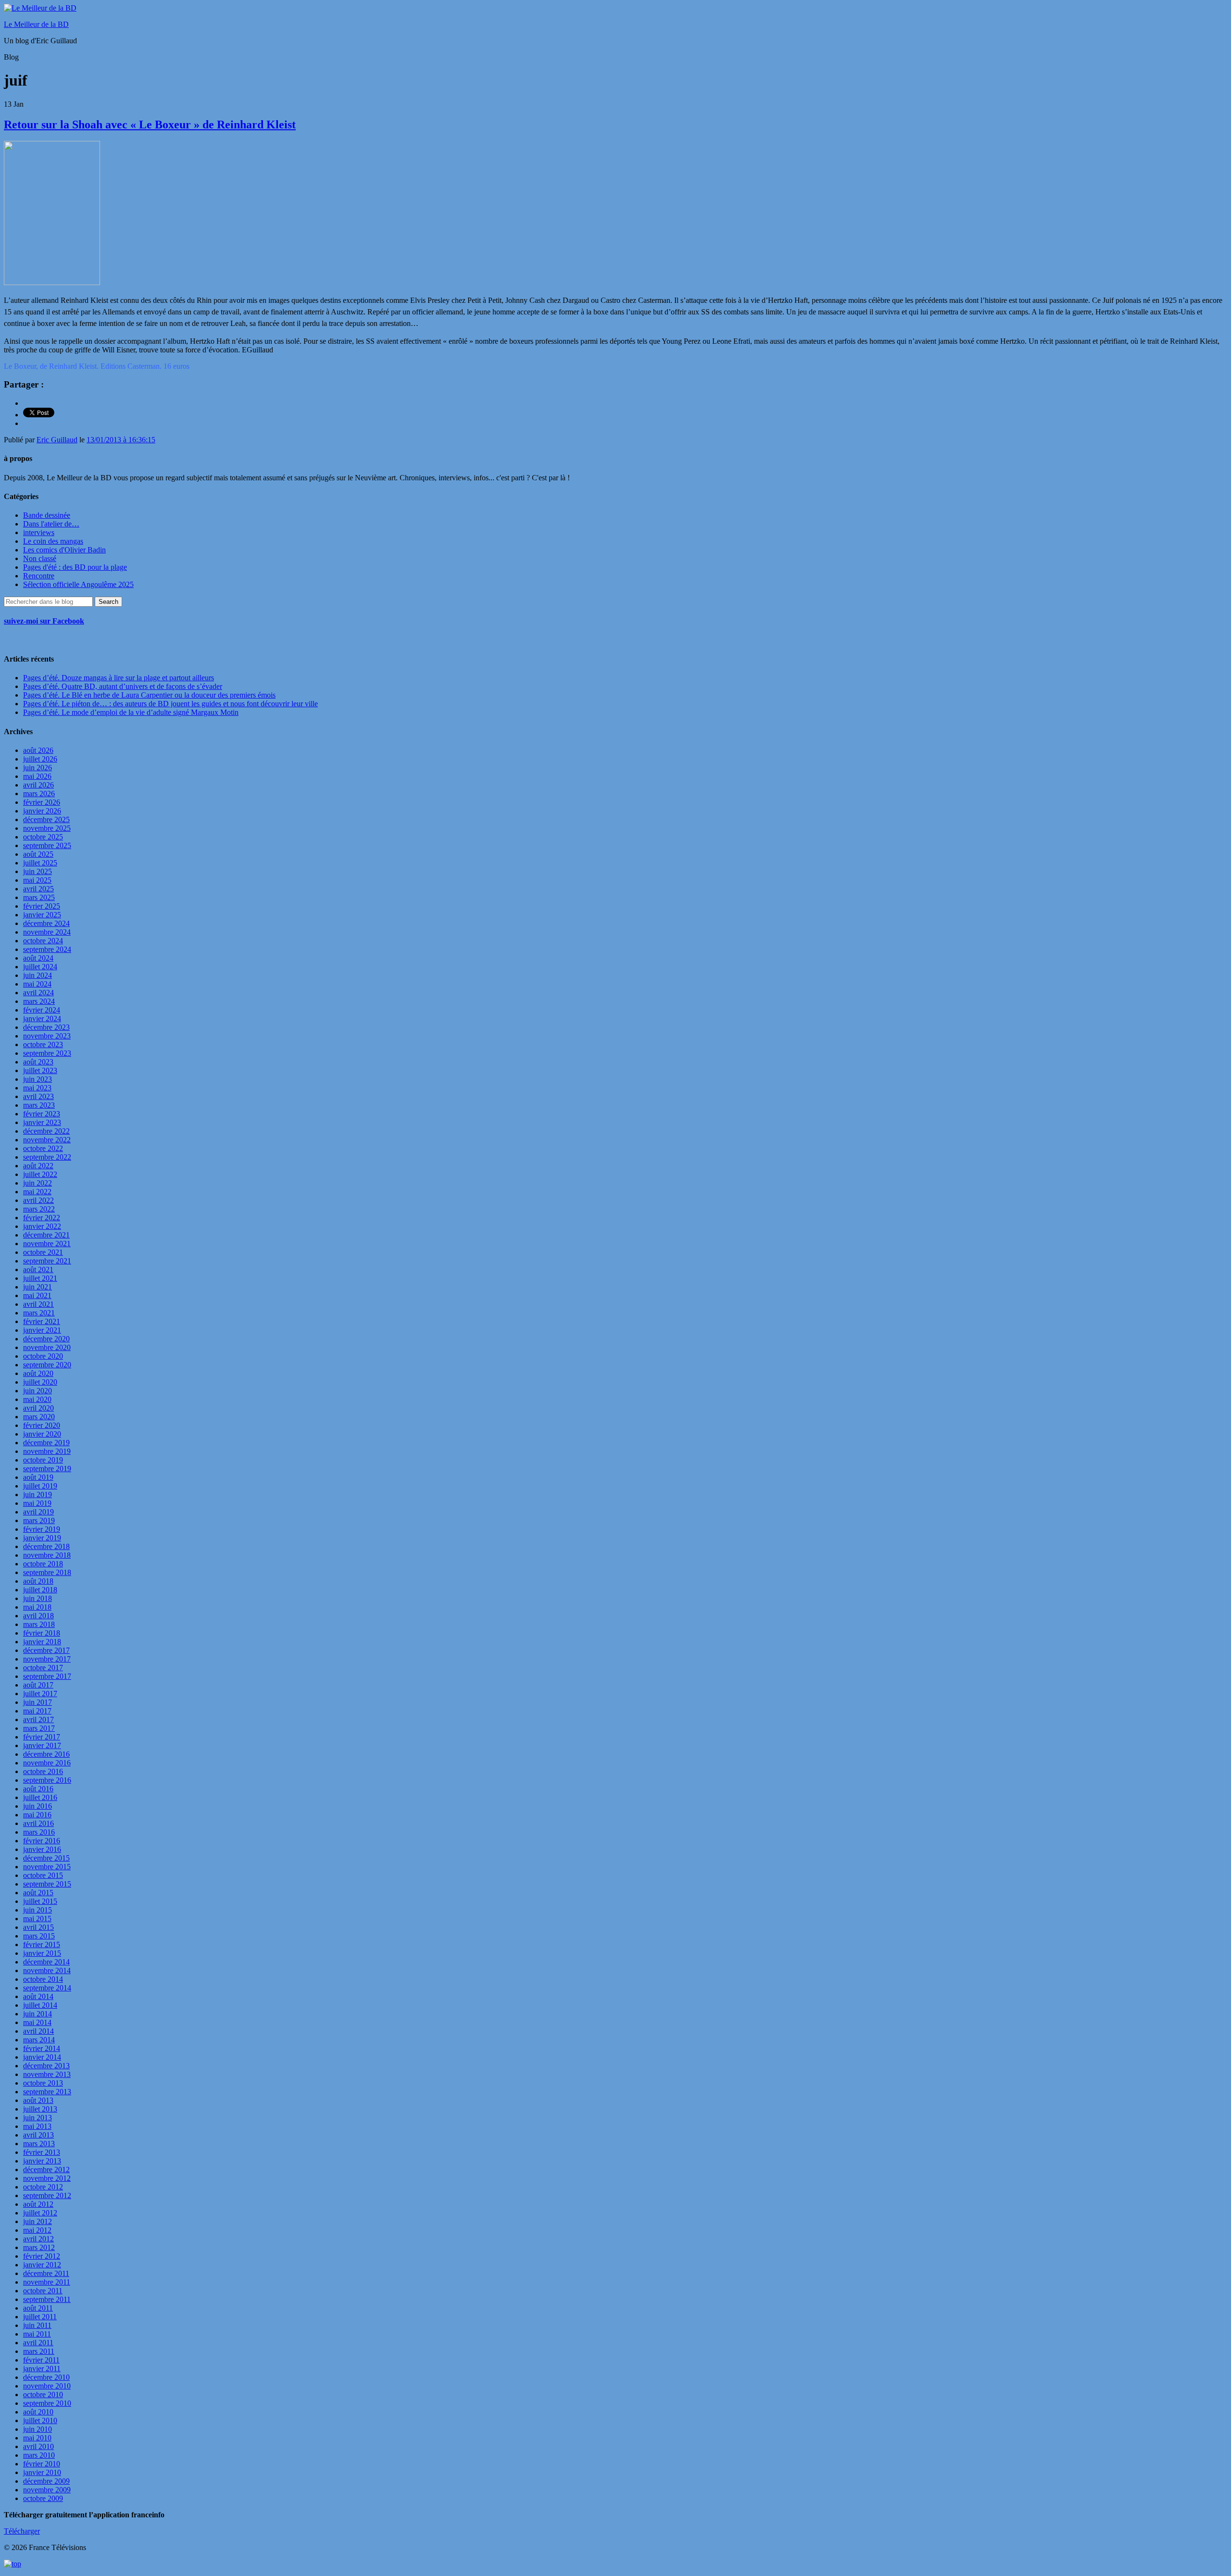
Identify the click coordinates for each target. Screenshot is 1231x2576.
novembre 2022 (47, 1140)
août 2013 (38, 2100)
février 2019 (42, 1529)
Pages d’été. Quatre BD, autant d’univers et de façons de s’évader (123, 686)
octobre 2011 (43, 2291)
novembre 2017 (47, 1659)
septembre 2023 (47, 1053)
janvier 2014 (42, 2057)
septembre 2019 (47, 1469)
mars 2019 (39, 1520)
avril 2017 (38, 1719)
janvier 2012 (42, 2265)
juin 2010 (38, 2429)
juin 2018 (38, 1598)
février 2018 (42, 1633)
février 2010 (42, 2464)
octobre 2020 (43, 1356)
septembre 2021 (47, 1261)
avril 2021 (38, 1304)
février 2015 (42, 1945)
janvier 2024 (42, 1019)
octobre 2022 (43, 1148)
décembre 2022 (46, 1131)
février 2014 (42, 2048)
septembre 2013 (47, 2092)
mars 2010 (39, 2455)
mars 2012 (39, 2247)
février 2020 (42, 1425)
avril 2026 (38, 785)
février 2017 (42, 1737)
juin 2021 (38, 1287)
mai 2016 (37, 1815)
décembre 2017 (46, 1650)
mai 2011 (37, 2334)
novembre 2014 (47, 1970)
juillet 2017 (40, 1694)
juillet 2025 (40, 863)
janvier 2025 (42, 915)
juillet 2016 (40, 1797)
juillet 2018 (40, 1590)
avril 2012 (38, 2239)
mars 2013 (39, 2144)
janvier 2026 (42, 811)
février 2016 (42, 1841)
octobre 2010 (43, 2395)
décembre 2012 (46, 2170)
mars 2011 (39, 2351)
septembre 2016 (47, 1780)
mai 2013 (37, 2126)
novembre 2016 (47, 1763)
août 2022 (38, 1166)
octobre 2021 (43, 1252)
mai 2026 (37, 776)
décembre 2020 (46, 1339)
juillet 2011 (40, 2317)
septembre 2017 (47, 1676)
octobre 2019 (43, 1460)
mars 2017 (39, 1728)
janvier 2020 (42, 1434)
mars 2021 (39, 1313)
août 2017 (38, 1685)
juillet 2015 (40, 1901)
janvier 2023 (42, 1122)
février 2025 (42, 906)
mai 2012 (37, 2230)
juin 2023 (38, 1079)
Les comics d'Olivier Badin (64, 550)
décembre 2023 (46, 1027)
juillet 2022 (40, 1174)
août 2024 (38, 958)
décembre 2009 (46, 2481)
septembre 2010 (47, 2403)
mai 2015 (37, 1919)
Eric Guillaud (57, 440)
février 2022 (42, 1218)
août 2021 (38, 1269)
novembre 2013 (47, 2074)
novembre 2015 (47, 1867)
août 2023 (38, 1062)
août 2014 (38, 1996)
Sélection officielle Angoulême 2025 (78, 584)
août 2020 (38, 1373)
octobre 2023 (43, 1044)
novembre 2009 (47, 2490)
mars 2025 (39, 897)
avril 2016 (38, 1823)
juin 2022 (38, 1183)
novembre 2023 (47, 1036)
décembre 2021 (46, 1235)
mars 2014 (39, 2040)
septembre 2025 (47, 845)
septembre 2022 (47, 1157)
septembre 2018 (47, 1572)
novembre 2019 (47, 1451)
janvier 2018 (42, 1642)
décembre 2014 (46, 1962)
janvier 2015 (42, 1953)
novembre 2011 (47, 2282)
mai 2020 (37, 1399)
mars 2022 (39, 1209)
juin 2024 (38, 975)
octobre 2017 (43, 1668)
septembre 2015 (47, 1884)
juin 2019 (38, 1494)
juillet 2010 (40, 2420)
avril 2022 (38, 1200)
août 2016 (38, 1789)
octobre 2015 (43, 1875)
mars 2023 (39, 1105)
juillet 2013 (40, 2109)
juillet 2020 (40, 1382)
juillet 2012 (40, 2213)
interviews (39, 532)
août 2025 (38, 854)
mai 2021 (37, 1295)
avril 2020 (38, 1408)
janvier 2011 (42, 2369)
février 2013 (42, 2152)
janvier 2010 (42, 2472)
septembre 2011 (47, 2299)
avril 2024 (38, 993)
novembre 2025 (47, 828)
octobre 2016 (43, 1771)
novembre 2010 (47, 2386)
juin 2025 (38, 871)
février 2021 (42, 1321)
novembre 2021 (47, 1244)
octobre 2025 (43, 837)
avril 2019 (38, 1512)
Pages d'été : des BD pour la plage (75, 567)
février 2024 (42, 1010)
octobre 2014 (43, 1979)
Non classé (40, 558)
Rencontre (39, 576)
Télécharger (22, 2531)
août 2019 (38, 1477)
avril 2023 (38, 1096)
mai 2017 (37, 1711)
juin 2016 (38, 1806)
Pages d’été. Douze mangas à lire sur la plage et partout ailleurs (119, 678)
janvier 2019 (42, 1538)
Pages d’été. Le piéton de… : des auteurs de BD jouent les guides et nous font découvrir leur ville (170, 704)
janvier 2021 (42, 1330)
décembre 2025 (46, 819)
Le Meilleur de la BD (36, 24)
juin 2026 (38, 768)
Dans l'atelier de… (51, 524)
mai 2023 (37, 1088)
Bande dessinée (47, 515)
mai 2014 (37, 2022)
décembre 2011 (46, 2273)
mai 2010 (37, 2438)
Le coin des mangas (53, 541)
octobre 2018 (43, 1564)
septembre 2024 (47, 949)
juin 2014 (38, 2014)
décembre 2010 (46, 2377)
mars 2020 (39, 1417)
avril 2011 (38, 2343)
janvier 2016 (42, 1849)
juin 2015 (38, 1910)
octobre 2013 (43, 2083)
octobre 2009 (43, 2498)
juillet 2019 (40, 1486)
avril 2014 (38, 2031)
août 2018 (38, 1581)
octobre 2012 (43, 2187)
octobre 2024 (43, 941)
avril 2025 (38, 889)
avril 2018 (38, 1616)
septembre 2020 (47, 1365)
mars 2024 (39, 1001)
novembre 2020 (47, 1347)
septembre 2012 (47, 2195)
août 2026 (38, 750)
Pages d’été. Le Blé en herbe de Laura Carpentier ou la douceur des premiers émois (149, 695)
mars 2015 (39, 1936)
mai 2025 (37, 880)
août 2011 (38, 2308)
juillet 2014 (40, 2005)
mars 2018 (39, 1624)
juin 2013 (38, 2118)
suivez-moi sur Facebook (44, 621)
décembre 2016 (46, 1754)
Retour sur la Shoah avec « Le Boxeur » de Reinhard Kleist (150, 125)
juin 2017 (38, 1702)
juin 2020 (38, 1391)
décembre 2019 (46, 1443)
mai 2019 (37, 1503)
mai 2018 (37, 1607)
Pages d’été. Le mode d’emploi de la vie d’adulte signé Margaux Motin (131, 712)
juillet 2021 (40, 1278)
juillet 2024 (40, 967)
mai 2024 (37, 984)
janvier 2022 (42, 1226)
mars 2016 (39, 1832)
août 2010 (38, 2412)
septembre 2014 (47, 1988)
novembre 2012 (47, 2178)
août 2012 (38, 2204)
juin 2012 (38, 2221)
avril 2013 (38, 2135)
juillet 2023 (40, 1070)
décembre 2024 (46, 923)
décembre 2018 (46, 1546)
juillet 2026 (40, 759)
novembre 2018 (47, 1555)
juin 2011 (37, 2325)
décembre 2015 (46, 1858)
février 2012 (42, 2256)
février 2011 (41, 2360)
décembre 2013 (46, 2066)
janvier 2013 (42, 2161)
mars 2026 (39, 794)
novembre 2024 (47, 932)
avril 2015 (38, 1927)
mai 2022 (37, 1192)
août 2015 (38, 1893)
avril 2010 (38, 2446)
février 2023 (42, 1114)
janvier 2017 (42, 1745)
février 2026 (42, 802)
